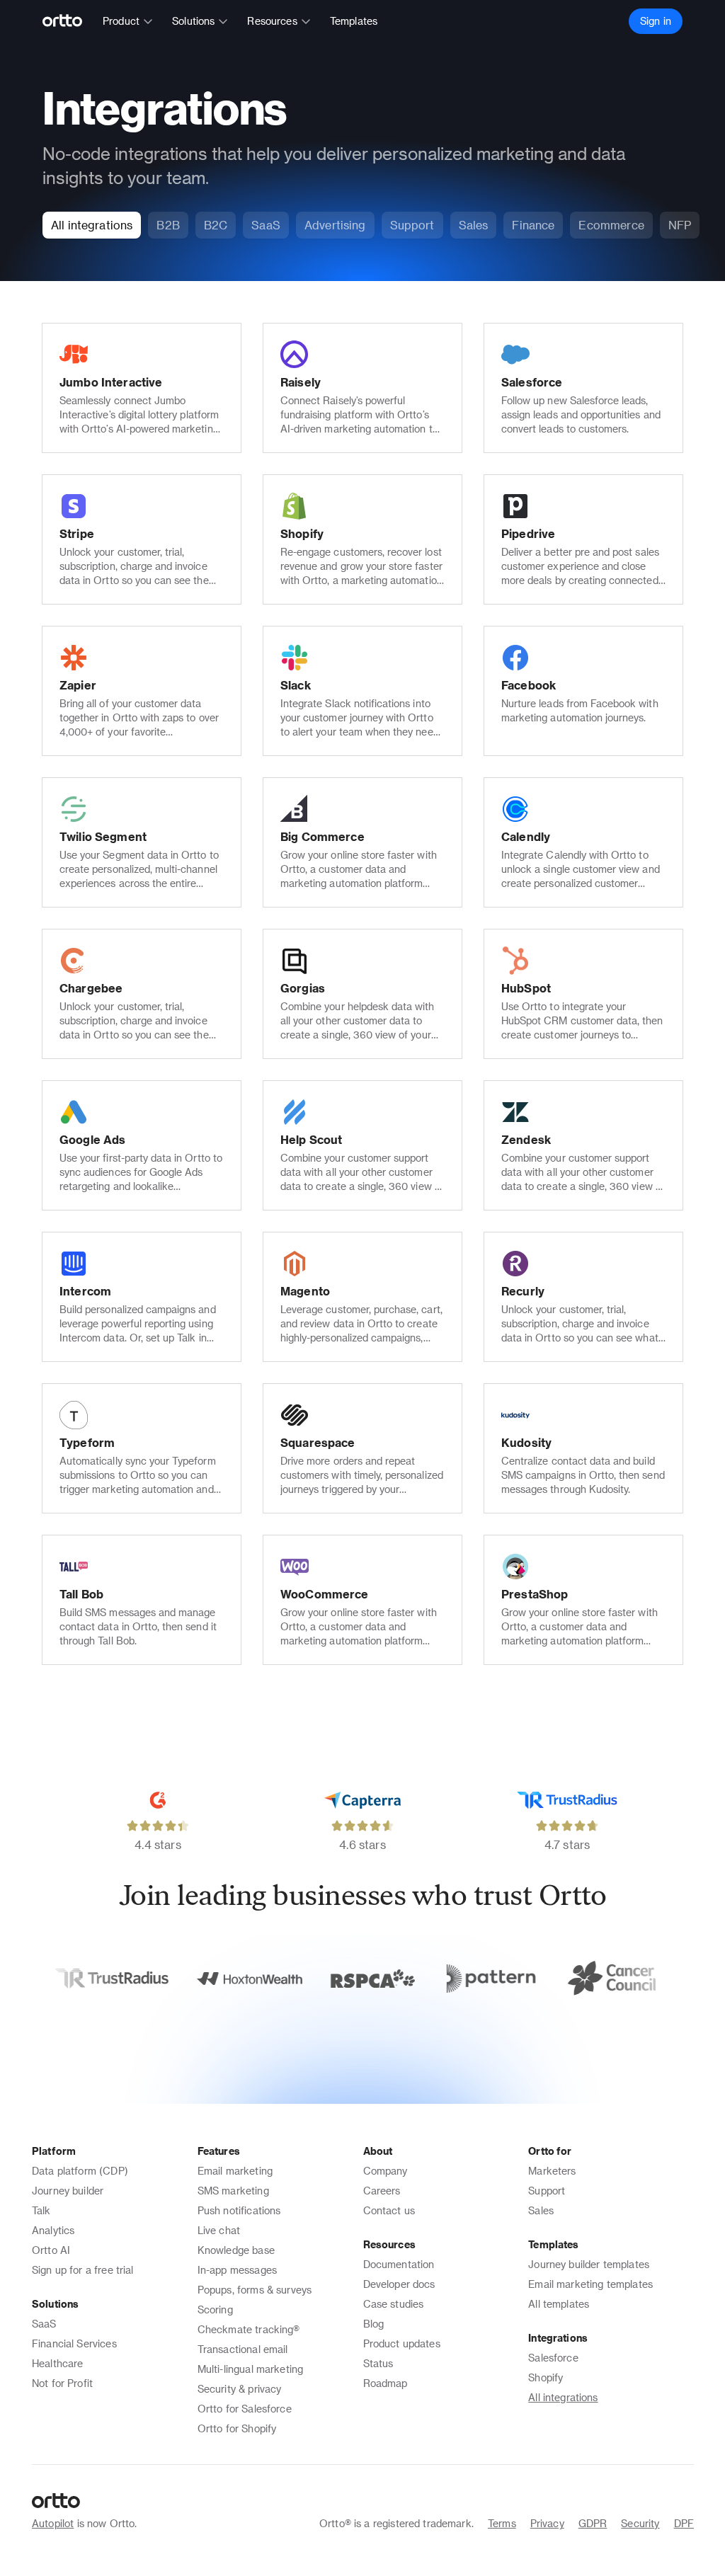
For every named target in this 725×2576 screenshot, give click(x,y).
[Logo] (68, 21)
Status (378, 2363)
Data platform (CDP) (80, 2171)
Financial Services (74, 2343)
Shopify (546, 2377)
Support (547, 2191)
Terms (502, 2523)
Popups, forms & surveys (255, 2290)
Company (386, 2171)
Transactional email (243, 2349)
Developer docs (399, 2284)
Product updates (402, 2343)
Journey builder (68, 2191)
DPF (684, 2523)
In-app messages (237, 2270)
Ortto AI (51, 2250)
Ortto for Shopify (237, 2428)
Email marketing (235, 2171)
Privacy (547, 2523)
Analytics (53, 2230)
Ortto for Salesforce (245, 2409)
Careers (382, 2191)
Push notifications (239, 2210)
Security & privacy (240, 2389)
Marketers (552, 2171)
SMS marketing (233, 2191)
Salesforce (553, 2358)
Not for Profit (62, 2383)
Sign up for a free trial (83, 2270)
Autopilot (53, 2523)
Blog (374, 2324)
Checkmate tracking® (249, 2329)
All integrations (563, 2397)
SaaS (44, 2324)
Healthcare (58, 2363)
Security (640, 2523)
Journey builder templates (589, 2264)
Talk (41, 2210)
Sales (541, 2210)
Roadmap (386, 2383)
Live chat (219, 2230)
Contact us (389, 2210)
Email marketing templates (590, 2284)
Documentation (399, 2264)
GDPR (593, 2523)
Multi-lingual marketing (250, 2369)
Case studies (394, 2304)
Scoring (215, 2309)
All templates (559, 2304)
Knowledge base (236, 2250)
